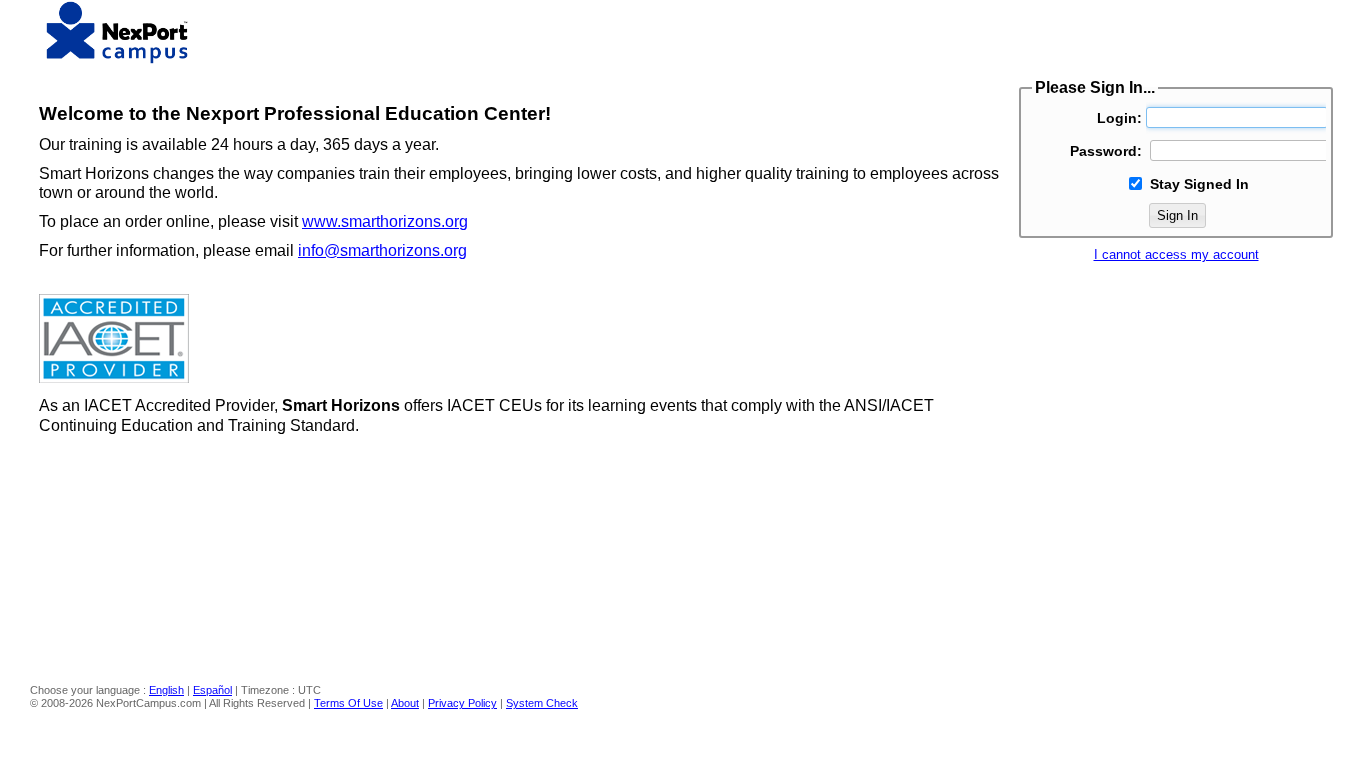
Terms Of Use (348, 703)
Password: (1106, 151)
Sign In (1177, 215)
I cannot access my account (1176, 254)
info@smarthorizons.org (382, 250)
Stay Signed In (1199, 184)
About (405, 703)
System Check (542, 703)
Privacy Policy (462, 703)
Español (212, 690)
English (166, 690)
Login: (1119, 118)
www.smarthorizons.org (385, 221)
